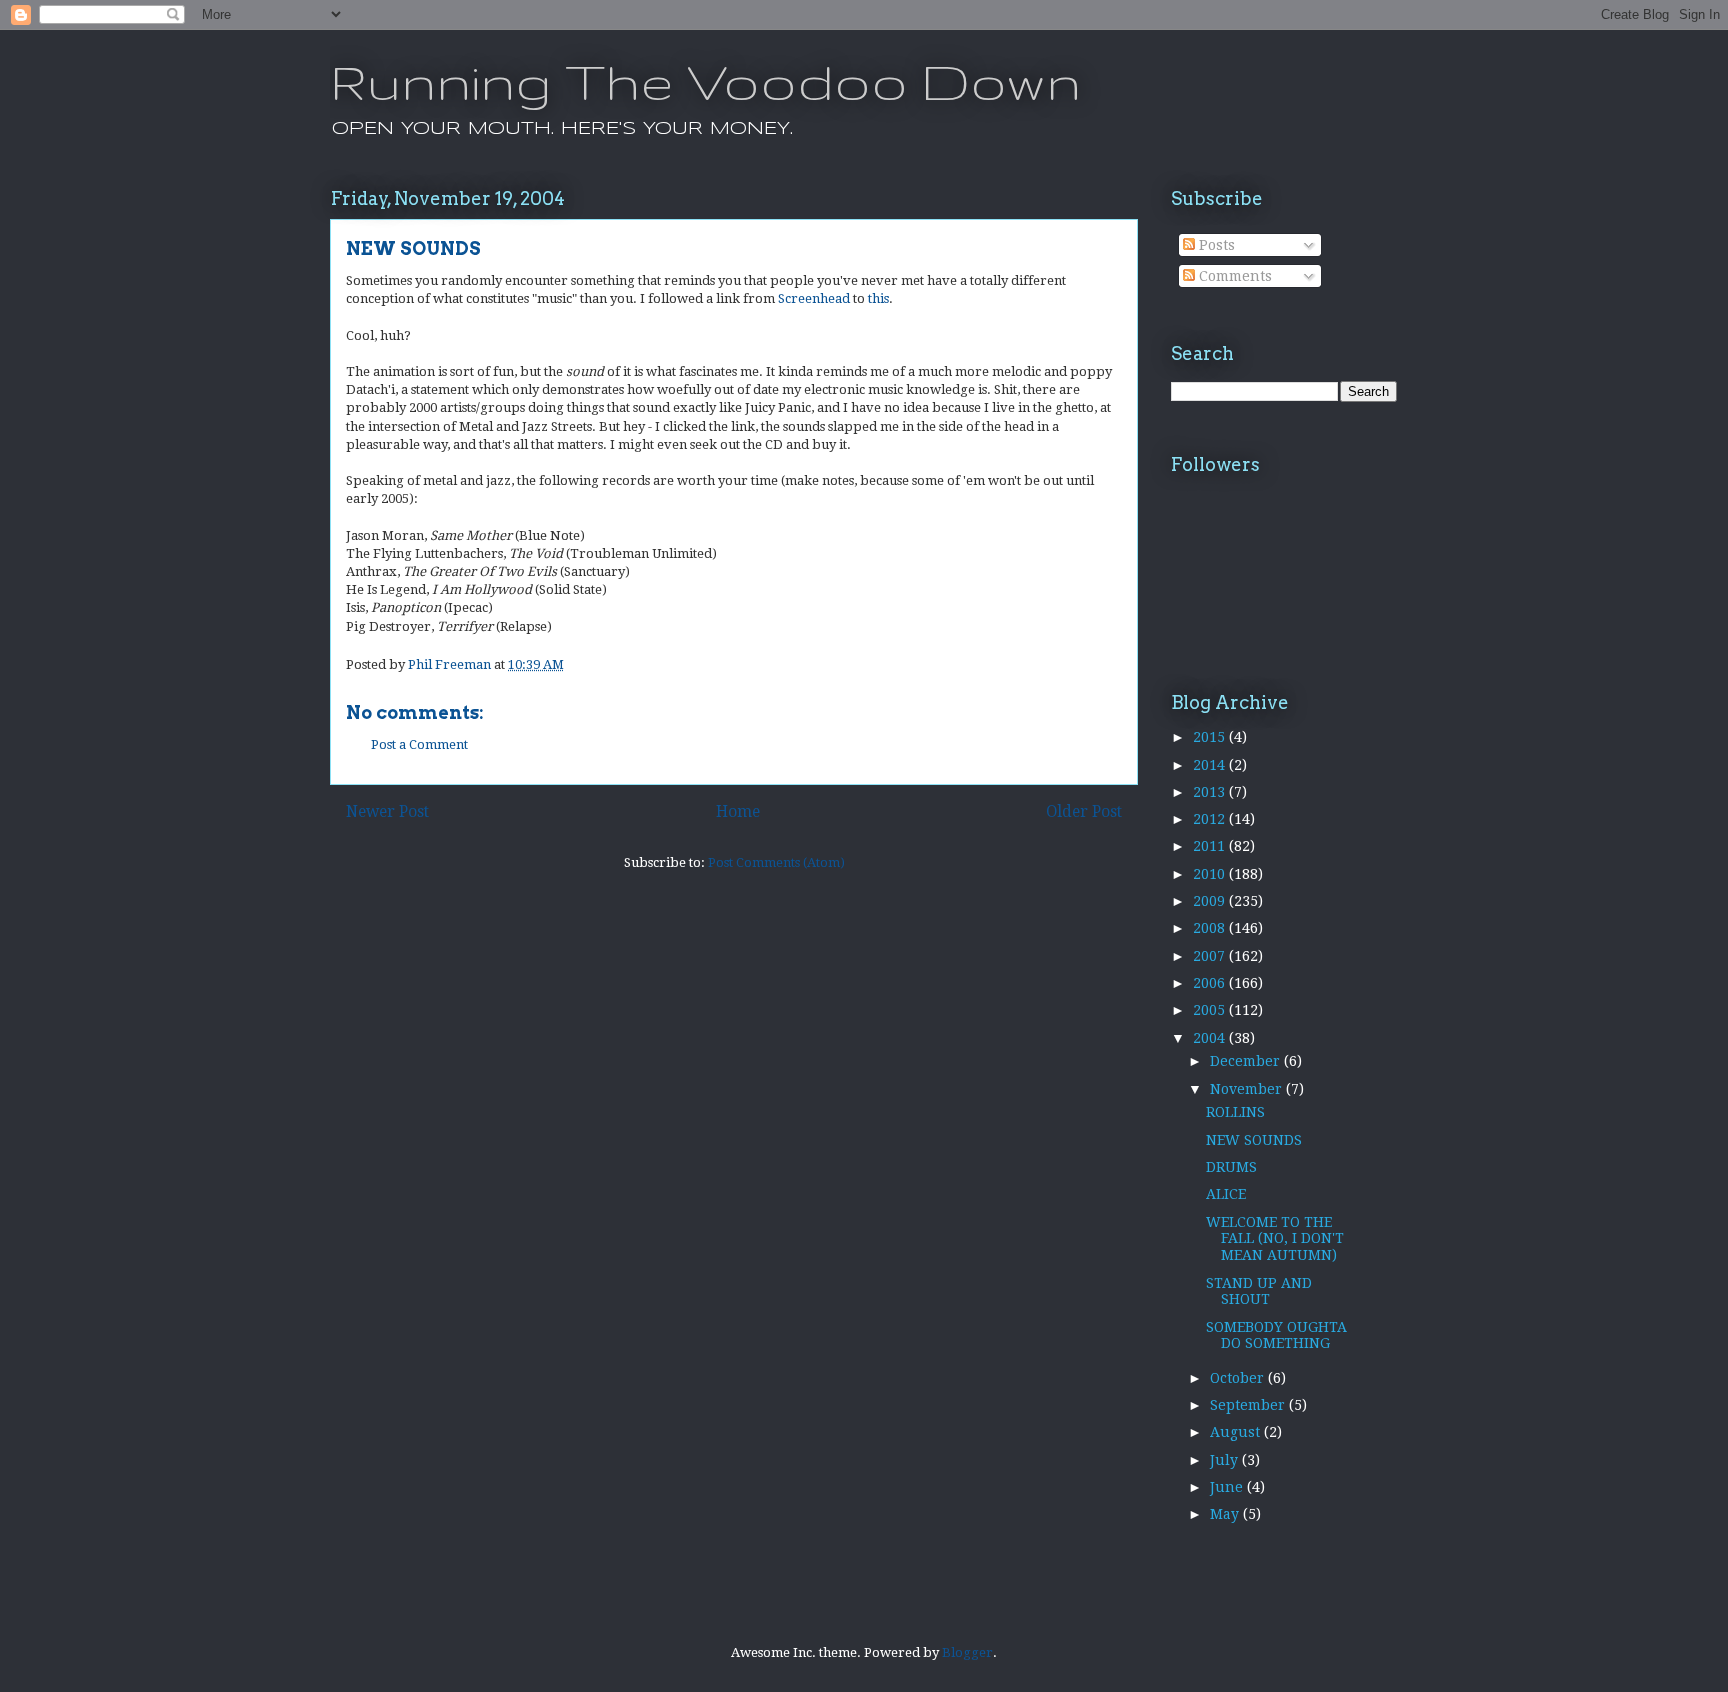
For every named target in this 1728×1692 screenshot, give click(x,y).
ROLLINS (1235, 1112)
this (878, 298)
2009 (1211, 901)
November (1248, 1089)
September (1249, 1405)
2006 (1211, 983)
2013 (1211, 792)
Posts (1215, 245)
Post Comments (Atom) (776, 862)
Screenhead (814, 298)
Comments (1233, 276)
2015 (1211, 737)
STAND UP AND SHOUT (1259, 1291)
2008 (1211, 928)
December (1247, 1061)
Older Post (1084, 811)
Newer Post (387, 811)
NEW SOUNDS (1254, 1140)
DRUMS (1231, 1167)
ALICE (1226, 1194)
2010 (1211, 874)
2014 (1211, 765)
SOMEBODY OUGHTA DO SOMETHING (1276, 1335)
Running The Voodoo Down (705, 81)
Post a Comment (419, 744)
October (1239, 1378)
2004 (1211, 1038)
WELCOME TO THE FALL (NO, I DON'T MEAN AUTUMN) (1275, 1239)
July (1226, 1460)
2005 (1211, 1010)
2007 (1211, 956)
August (1237, 1432)
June (1228, 1487)
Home (738, 811)
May (1226, 1514)
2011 (1211, 846)
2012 (1211, 819)
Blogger (967, 1652)
